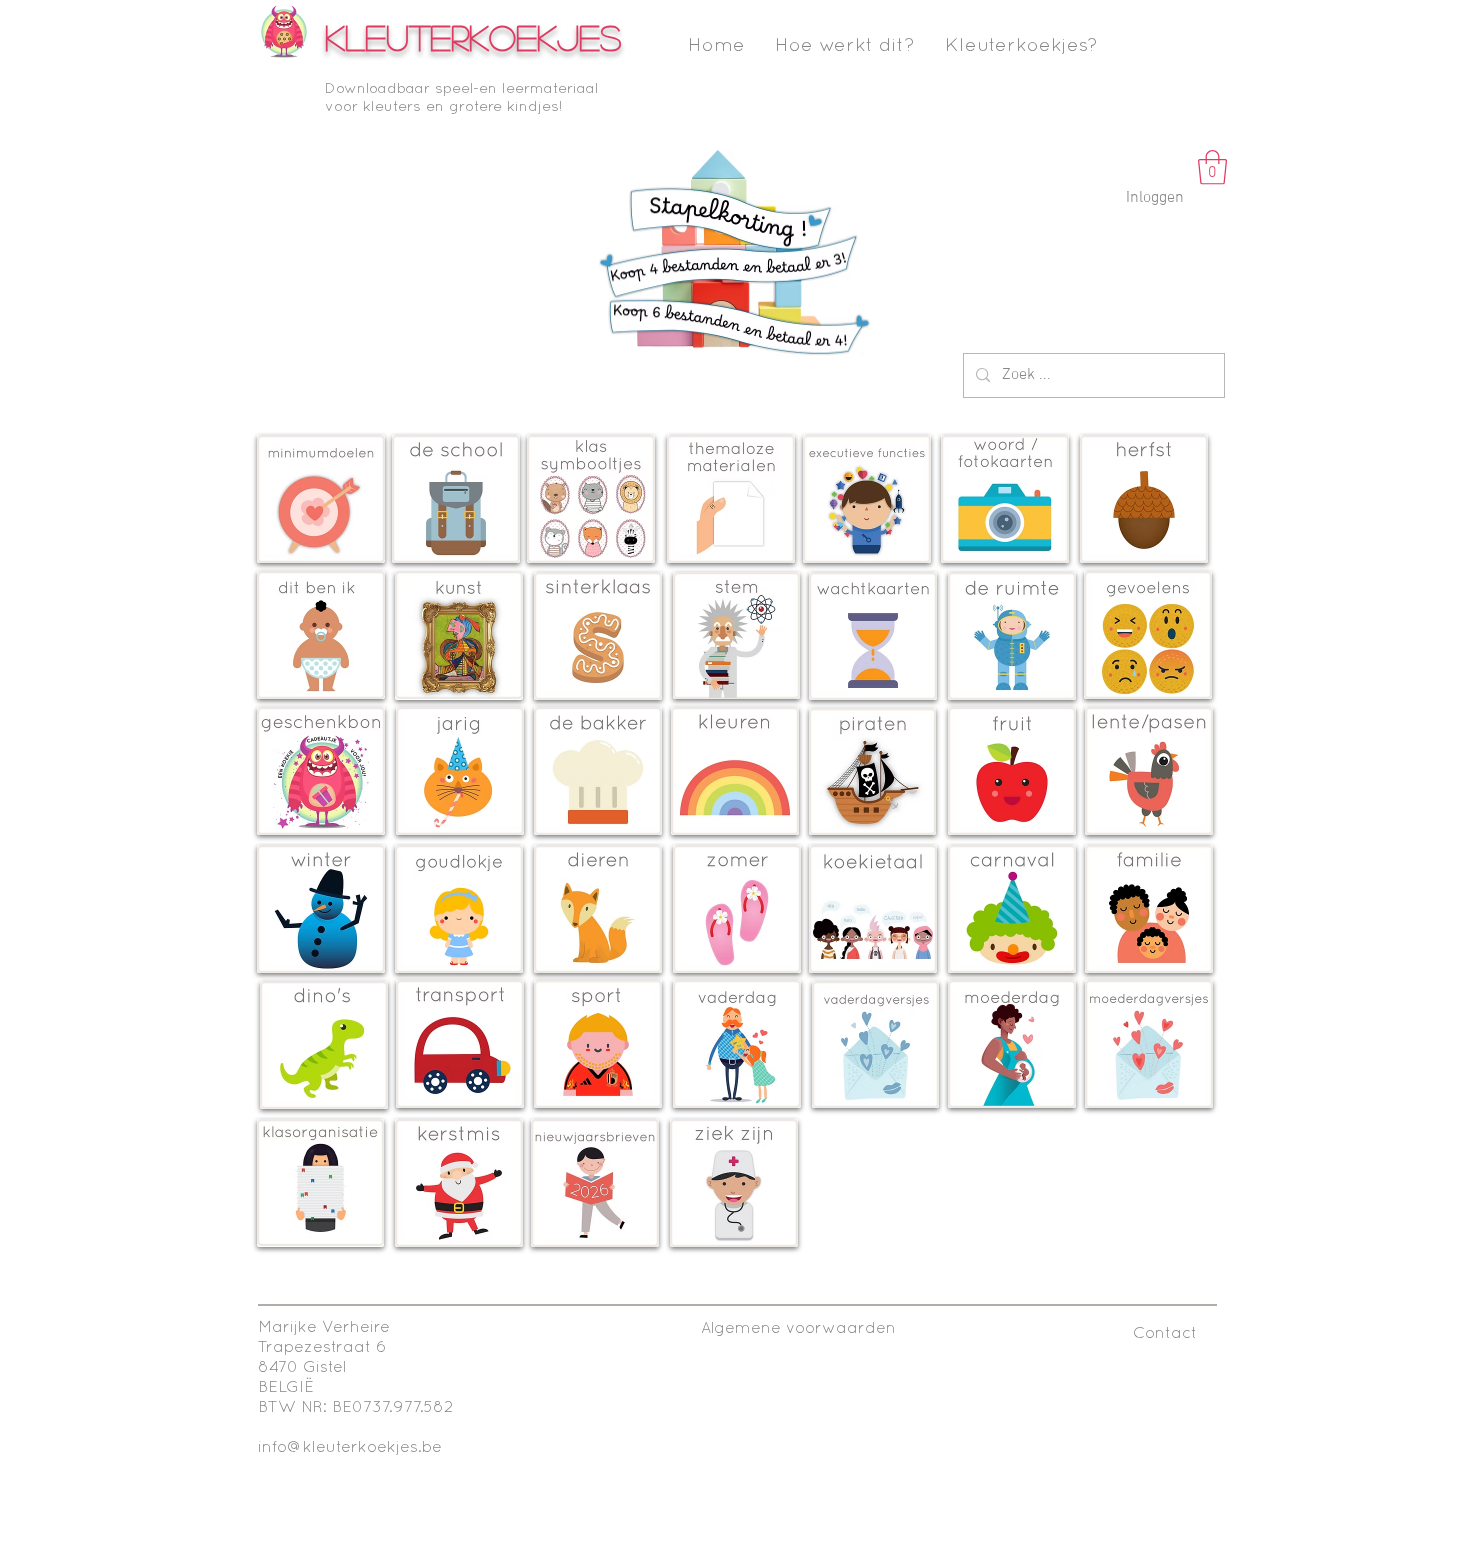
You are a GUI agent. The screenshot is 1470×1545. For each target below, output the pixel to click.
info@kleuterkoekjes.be (350, 1448)
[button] (1212, 167)
